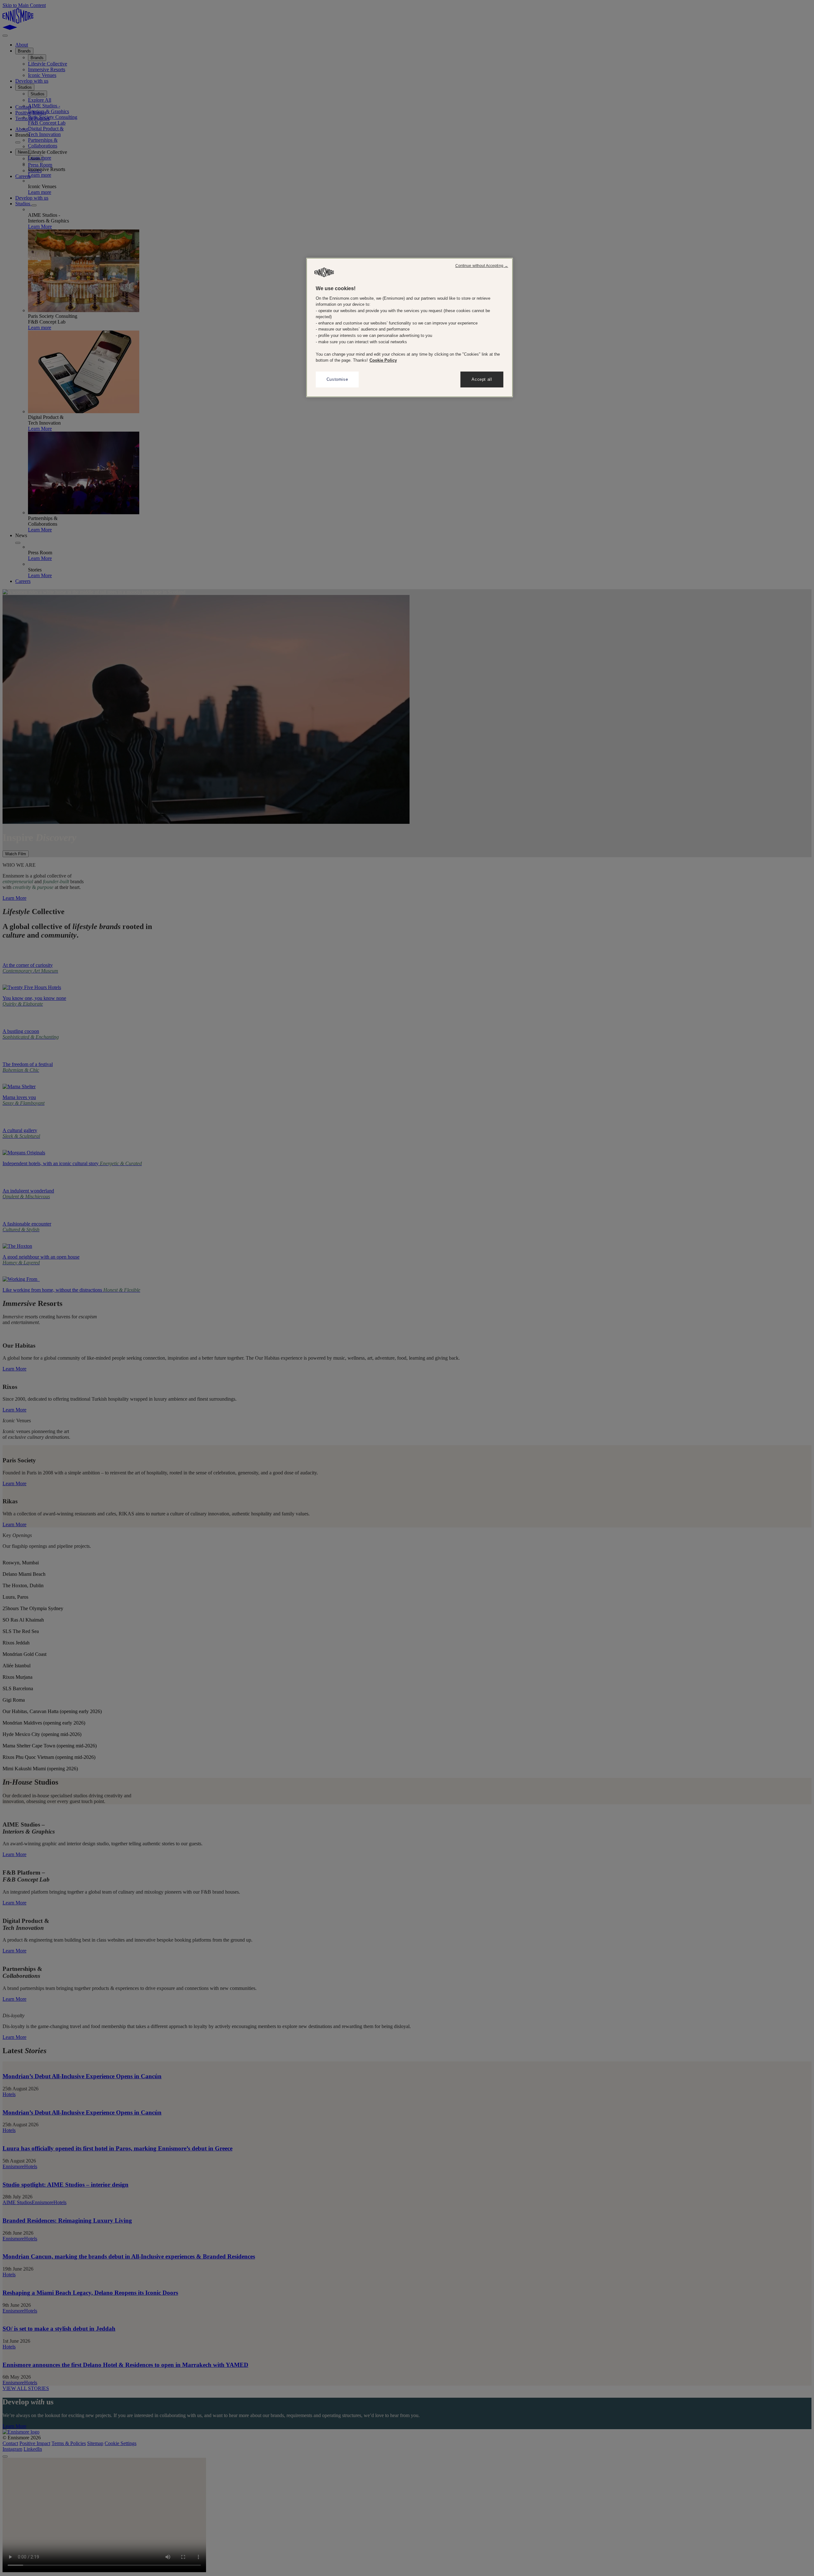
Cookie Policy (383, 360)
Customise (337, 379)
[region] (410, 328)
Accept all (482, 379)
